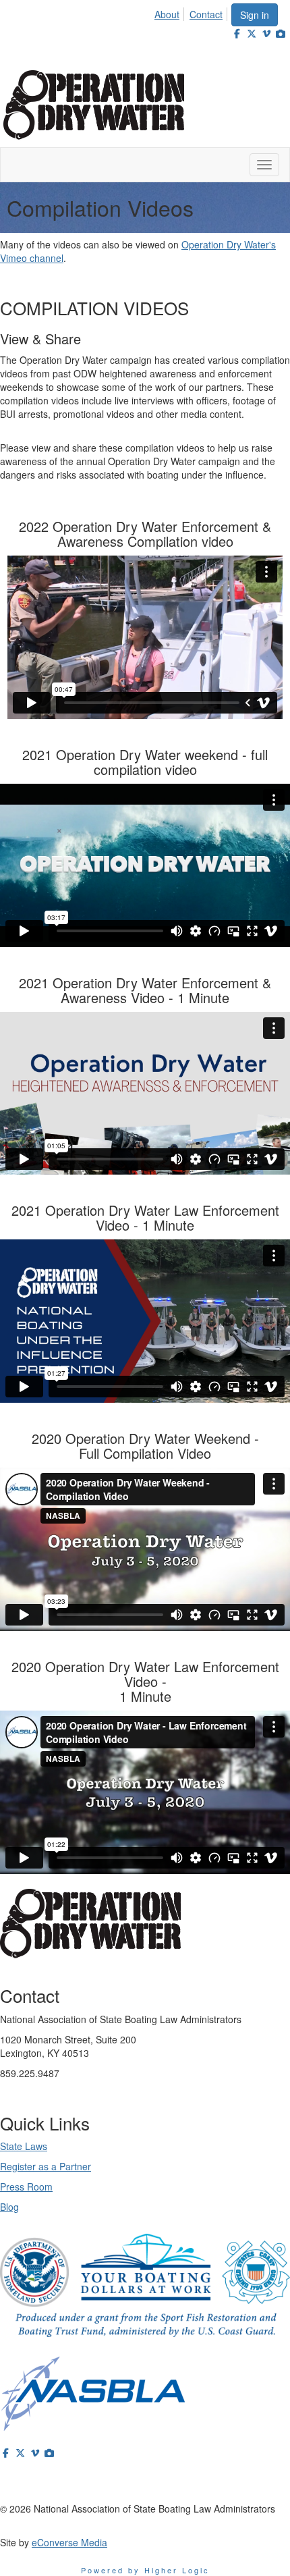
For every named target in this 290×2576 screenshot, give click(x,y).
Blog (9, 2207)
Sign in (255, 15)
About (167, 14)
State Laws (24, 2146)
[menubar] (192, 12)
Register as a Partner (46, 2166)
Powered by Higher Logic (145, 2570)
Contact (206, 14)
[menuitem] (171, 12)
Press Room (26, 2186)
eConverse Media (69, 2542)
